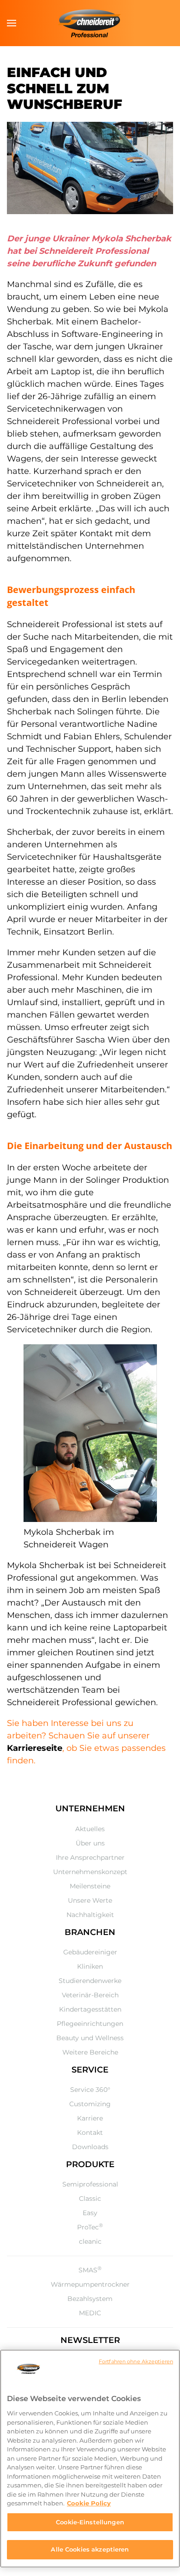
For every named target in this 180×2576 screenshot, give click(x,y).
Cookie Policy (89, 2503)
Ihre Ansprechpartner (90, 1857)
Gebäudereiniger (90, 1952)
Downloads (90, 2147)
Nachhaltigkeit (90, 1915)
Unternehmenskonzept (90, 1872)
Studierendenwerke (90, 1981)
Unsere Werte (90, 1900)
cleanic (90, 2241)
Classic (90, 2199)
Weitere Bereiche (90, 2052)
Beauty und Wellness (90, 2038)
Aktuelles (90, 1829)
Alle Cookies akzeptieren (90, 2549)
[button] (12, 23)
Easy (90, 2213)
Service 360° (90, 2090)
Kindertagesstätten (90, 2009)
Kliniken (90, 1966)
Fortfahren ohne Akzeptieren (136, 2361)
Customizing (90, 2104)
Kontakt (90, 2133)
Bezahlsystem (90, 2299)
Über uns (90, 1843)
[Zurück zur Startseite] (90, 23)
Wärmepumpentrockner (90, 2284)
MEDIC (90, 2313)
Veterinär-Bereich (90, 1995)
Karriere (90, 2118)
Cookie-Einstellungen (90, 2522)
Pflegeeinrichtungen (90, 2024)
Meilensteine (90, 1886)
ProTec (90, 2227)
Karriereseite (35, 1748)
